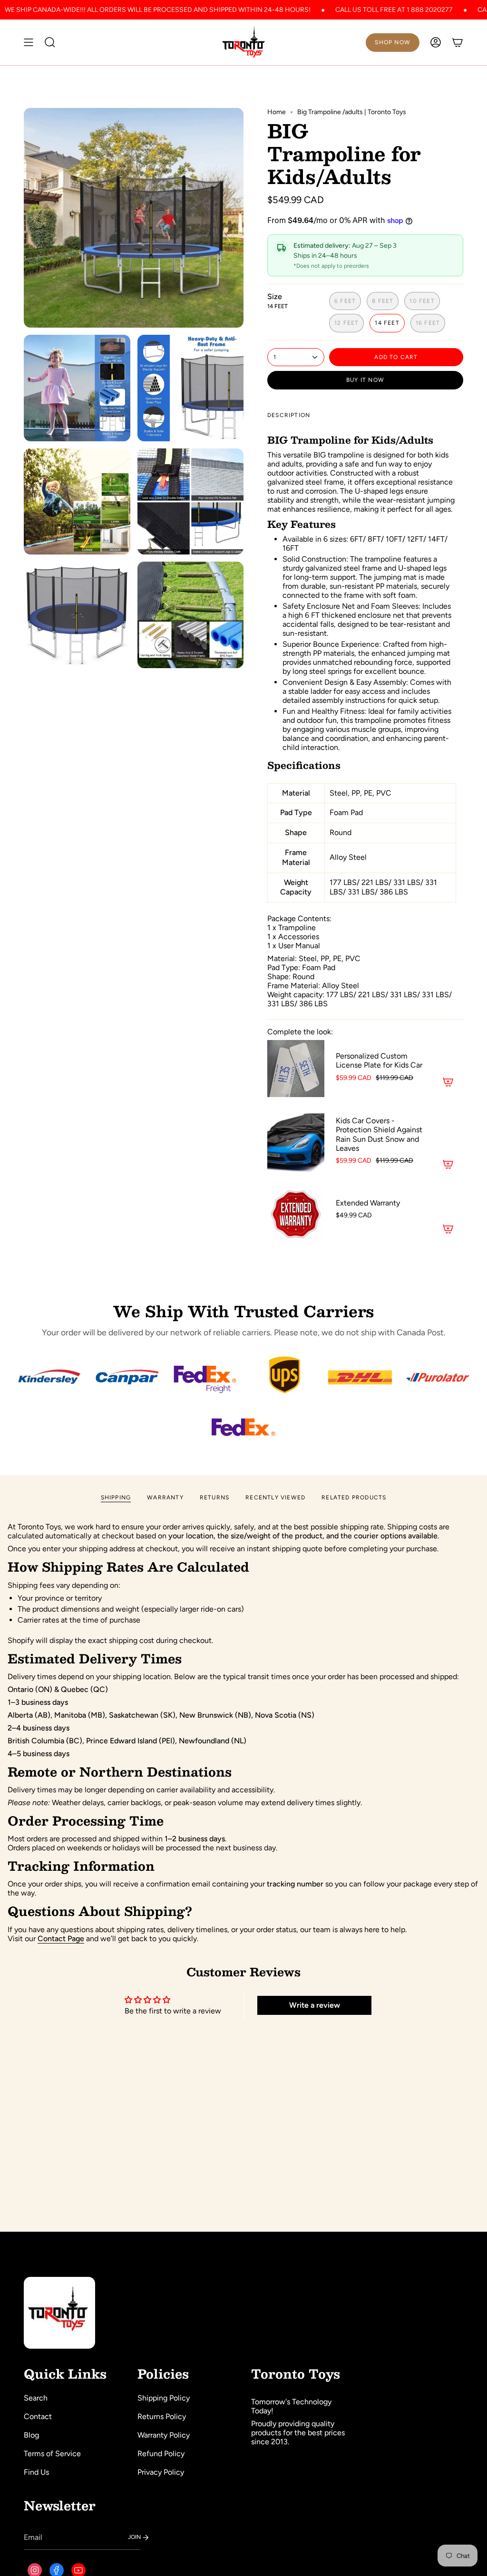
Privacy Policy (161, 2472)
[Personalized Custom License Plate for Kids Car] (296, 1069)
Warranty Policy (164, 2435)
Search (36, 2398)
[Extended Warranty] (296, 1215)
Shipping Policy (164, 2398)
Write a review (315, 2005)
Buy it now (365, 380)
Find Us (36, 2472)
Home (277, 112)
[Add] (448, 1082)
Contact (38, 2416)
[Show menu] (29, 42)
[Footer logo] (59, 2313)
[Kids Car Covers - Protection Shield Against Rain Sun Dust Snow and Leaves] (296, 1142)
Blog (31, 2435)
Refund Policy (161, 2454)
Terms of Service (52, 2454)
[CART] (458, 42)
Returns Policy (162, 2416)
